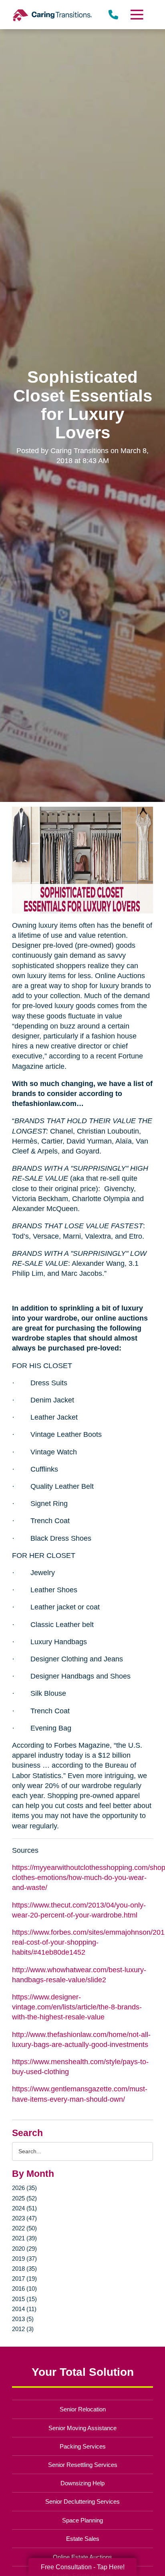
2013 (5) (23, 2319)
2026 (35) (24, 2188)
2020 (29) (24, 2249)
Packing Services (83, 2446)
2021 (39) (24, 2238)
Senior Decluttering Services (82, 2501)
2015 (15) (24, 2299)
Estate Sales (83, 2539)
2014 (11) (24, 2309)
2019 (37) (24, 2259)
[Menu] (137, 15)
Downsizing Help (82, 2483)
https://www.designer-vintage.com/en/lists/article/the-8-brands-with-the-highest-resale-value (77, 2007)
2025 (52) (24, 2198)
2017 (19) (24, 2279)
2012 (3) (23, 2329)
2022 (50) (24, 2228)
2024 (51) (24, 2208)
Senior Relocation (83, 2409)
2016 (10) (24, 2289)
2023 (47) (24, 2218)
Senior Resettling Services (83, 2465)
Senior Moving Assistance (82, 2428)
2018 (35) (24, 2269)
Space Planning (82, 2520)
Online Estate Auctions (82, 2557)
